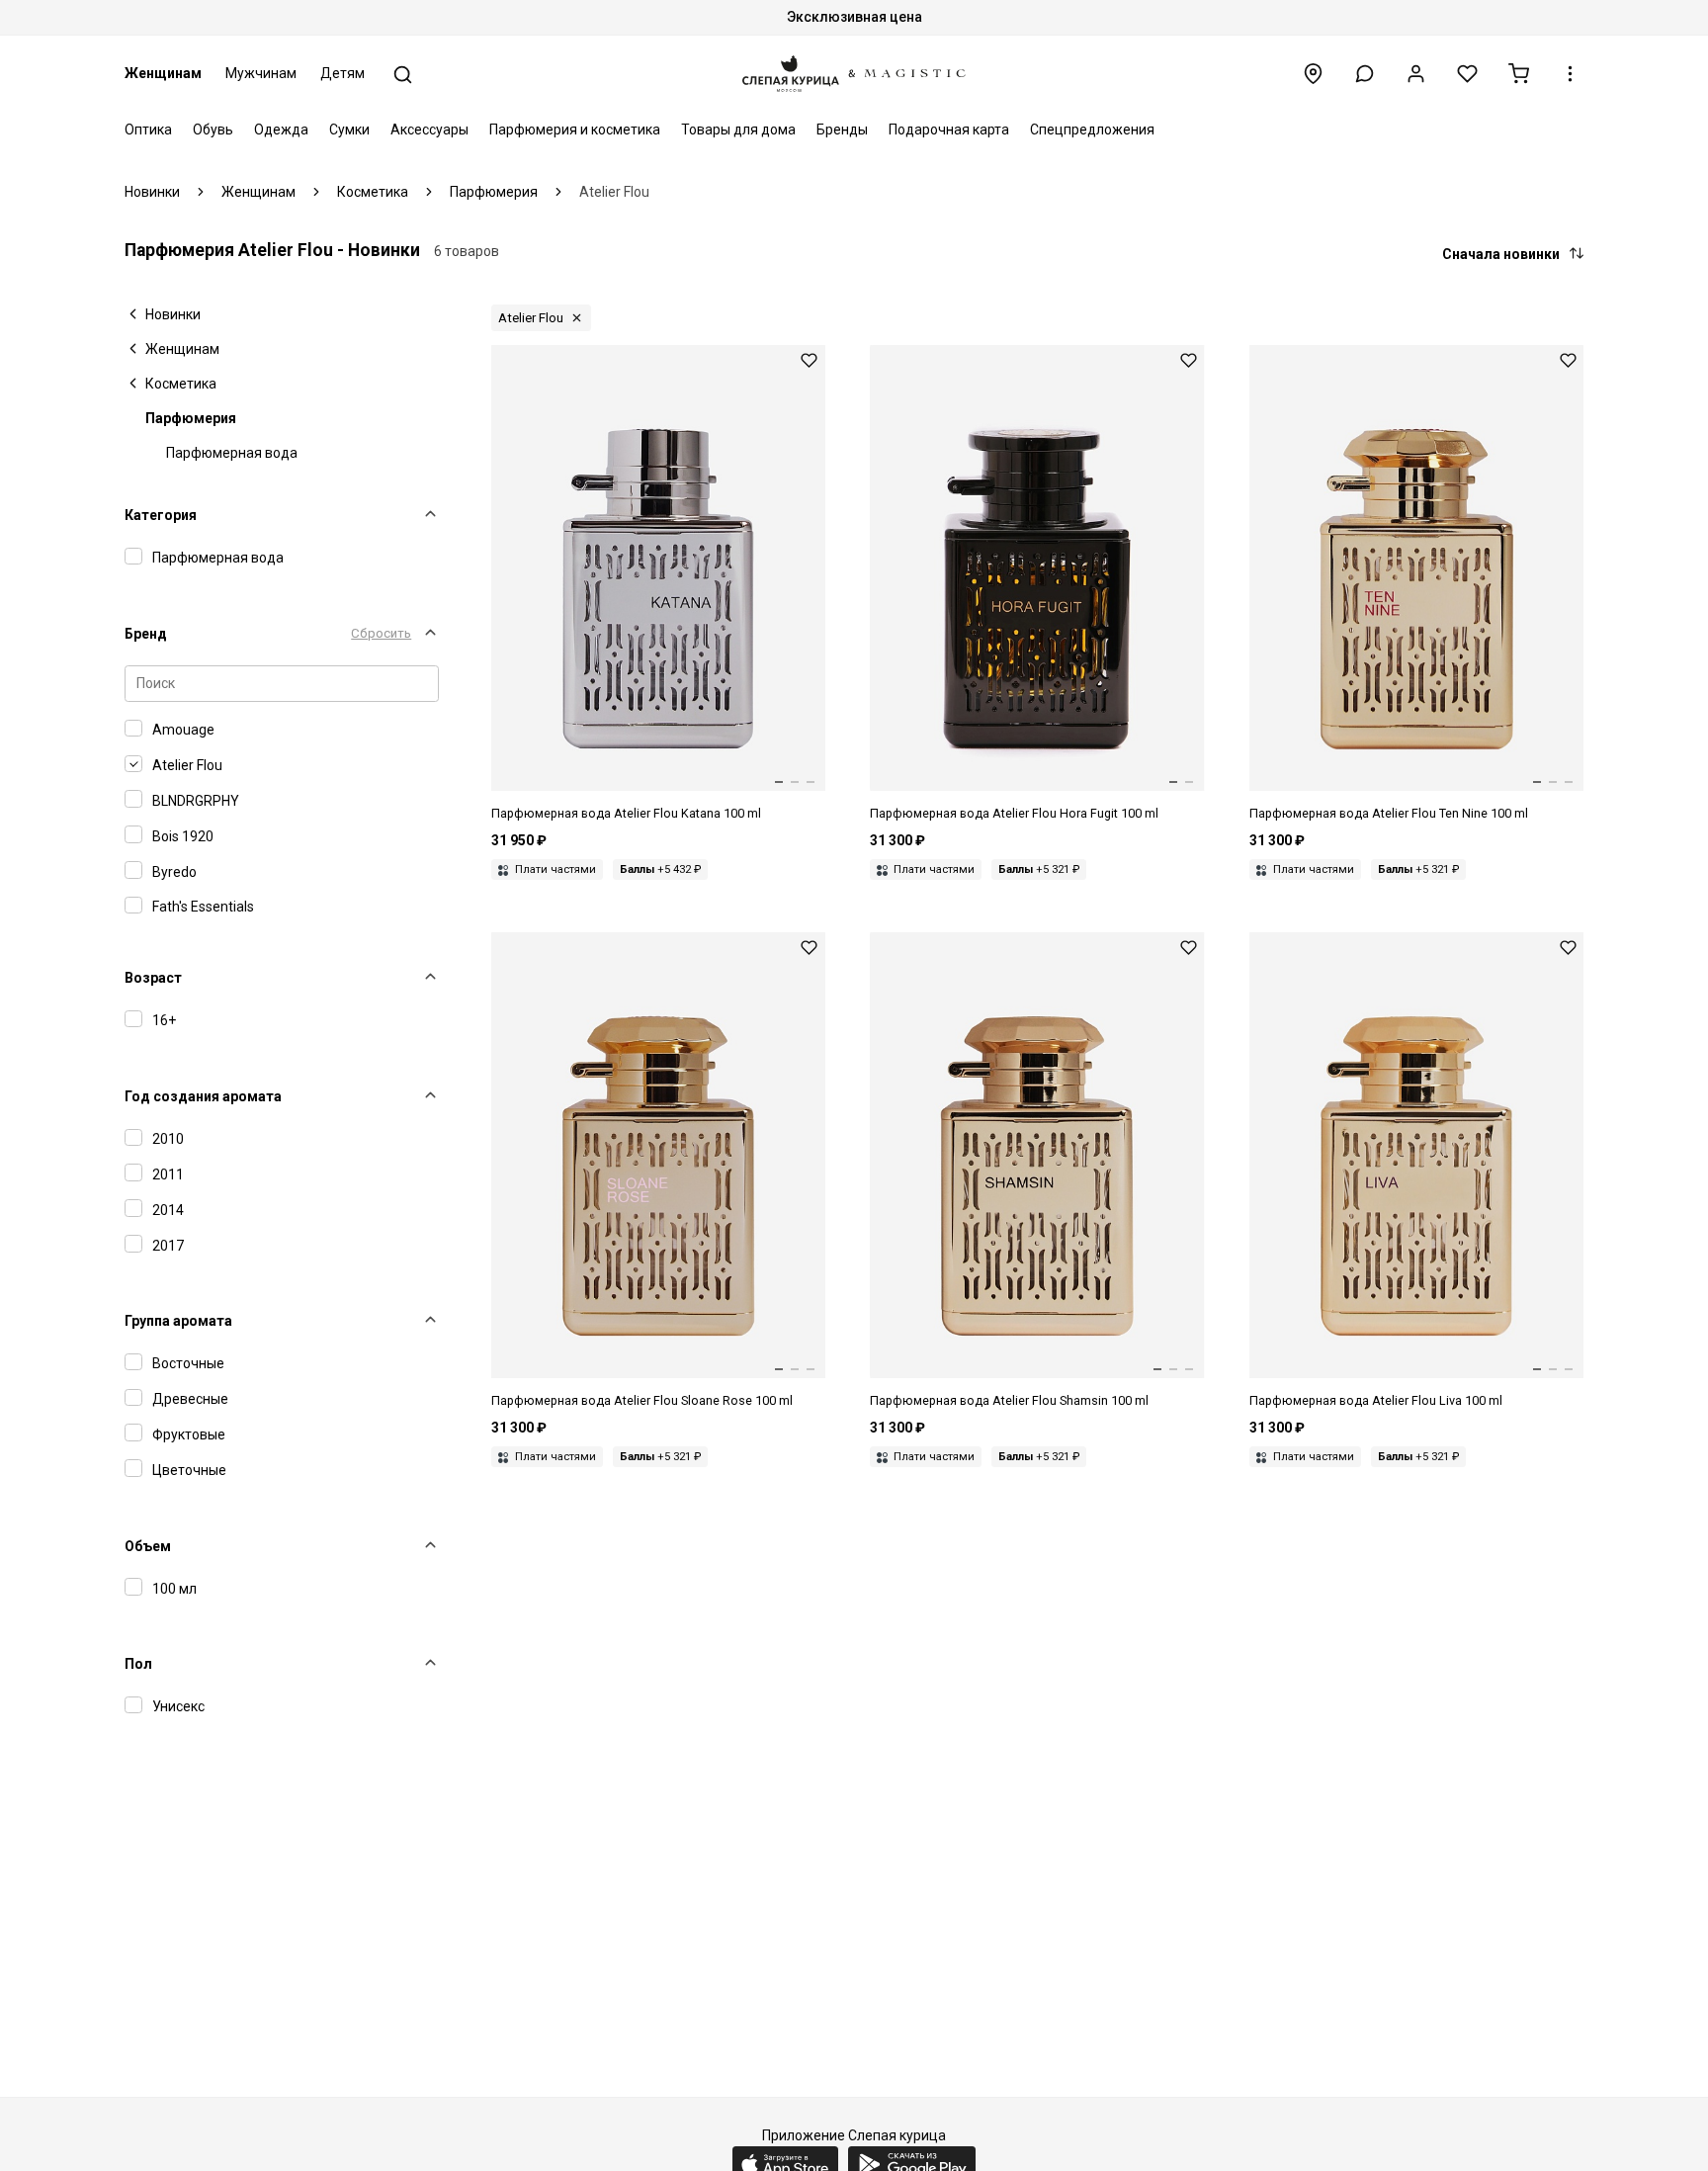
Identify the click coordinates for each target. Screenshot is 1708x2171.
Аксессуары (429, 130)
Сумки (349, 130)
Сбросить (381, 633)
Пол (138, 1664)
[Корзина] (1519, 74)
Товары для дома (738, 130)
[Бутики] (1313, 74)
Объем (148, 1546)
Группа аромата (178, 1321)
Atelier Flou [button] (531, 318)
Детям (342, 73)
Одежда (281, 130)
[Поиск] (403, 75)
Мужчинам (261, 73)
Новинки (173, 314)
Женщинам (163, 73)
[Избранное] (1467, 74)
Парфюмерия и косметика (575, 130)
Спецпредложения (1092, 130)
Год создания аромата (203, 1096)
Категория (161, 515)
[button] (1365, 74)
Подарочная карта (949, 130)
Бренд (146, 634)
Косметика (181, 384)
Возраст (153, 978)
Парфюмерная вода (232, 453)
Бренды (842, 130)
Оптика (148, 130)
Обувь (213, 130)
